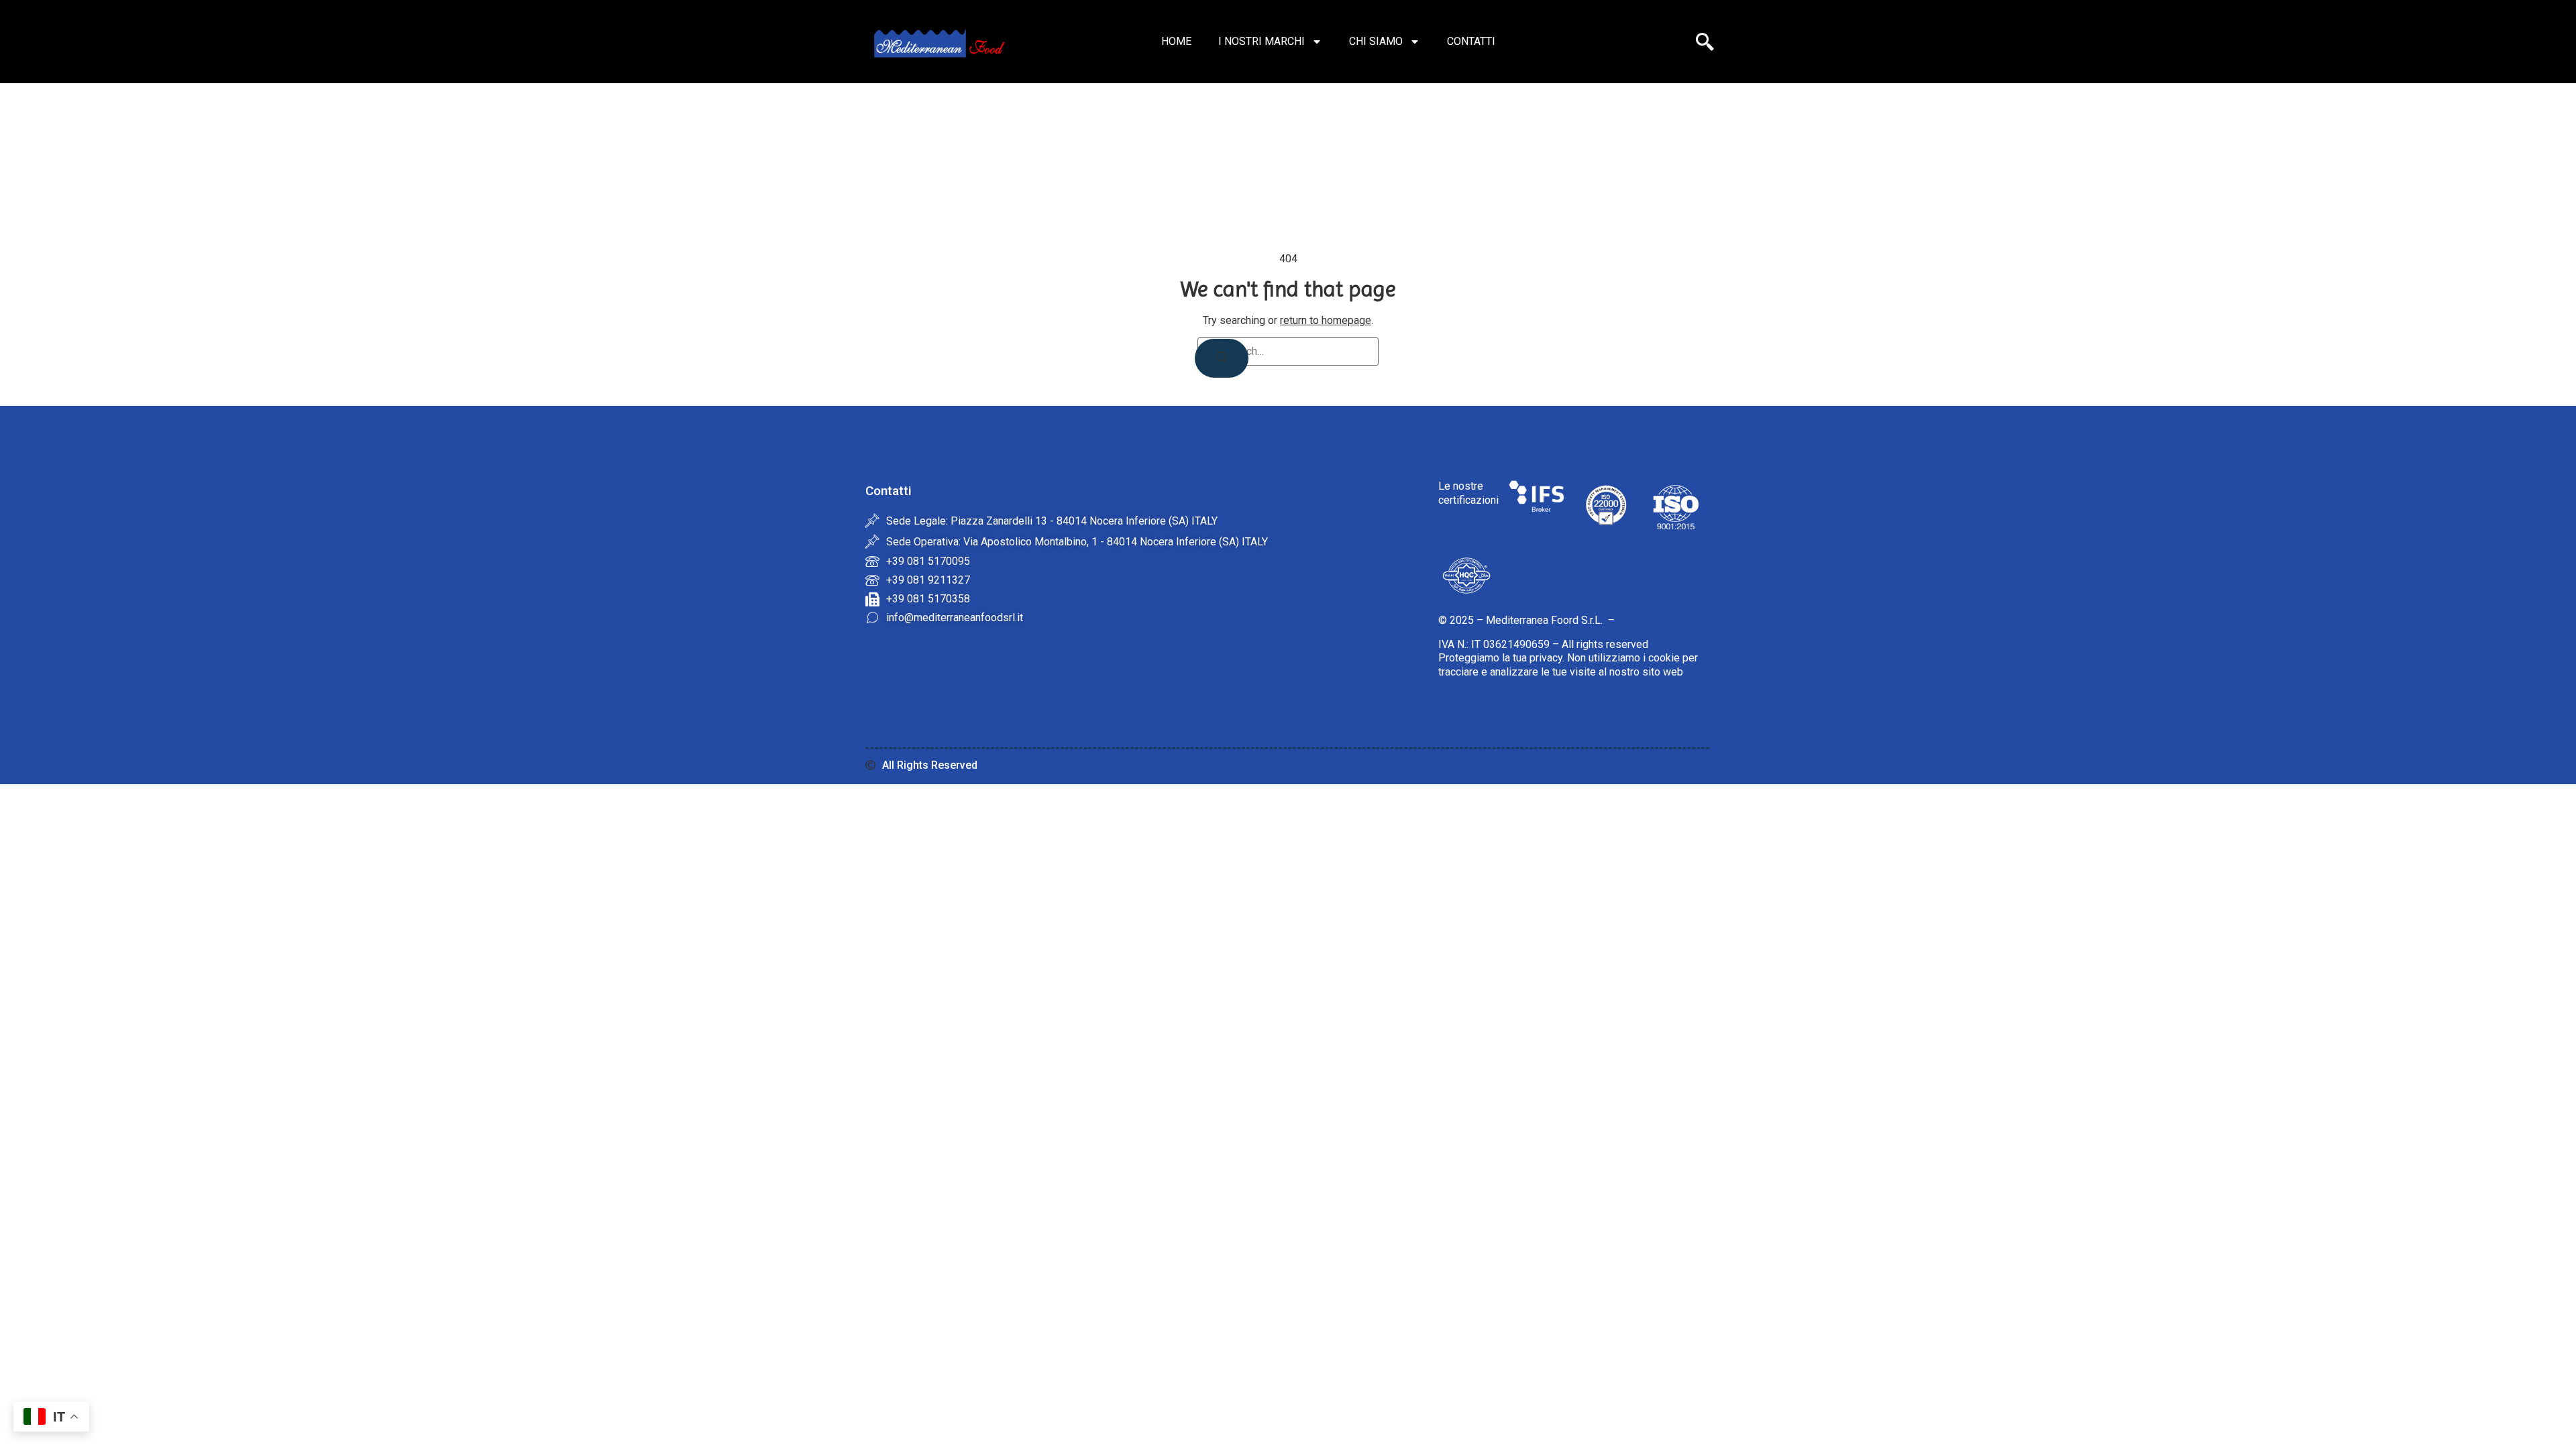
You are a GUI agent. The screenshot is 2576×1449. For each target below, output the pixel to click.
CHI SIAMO (1376, 41)
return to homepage (1326, 320)
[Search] (1222, 358)
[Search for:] (1288, 352)
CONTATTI (1471, 41)
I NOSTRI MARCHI (1262, 41)
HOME (1176, 41)
